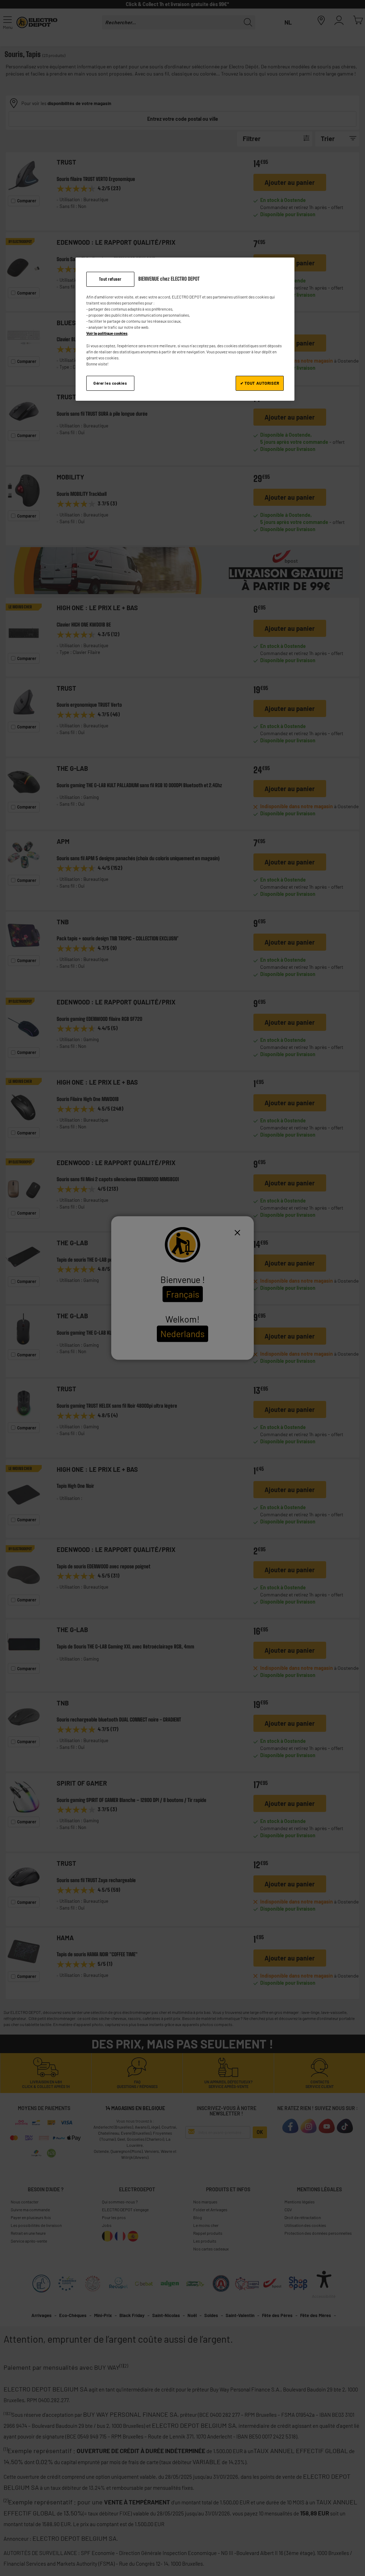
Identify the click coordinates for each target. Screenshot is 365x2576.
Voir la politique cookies (107, 333)
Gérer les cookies (110, 383)
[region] (185, 329)
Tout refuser (110, 279)
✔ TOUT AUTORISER (260, 383)
